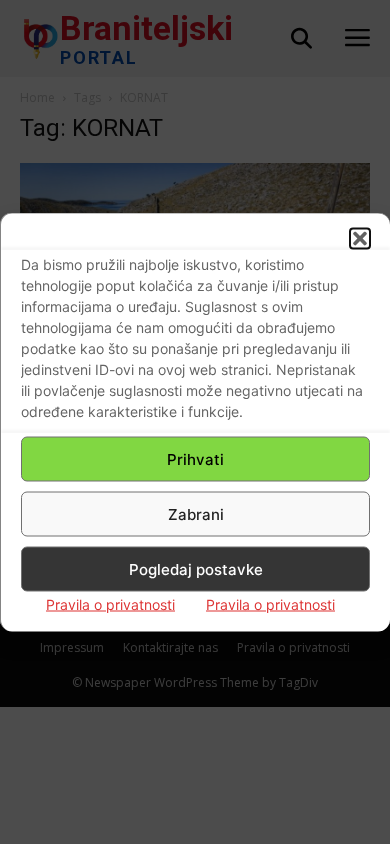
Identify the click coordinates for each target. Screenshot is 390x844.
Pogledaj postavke (196, 568)
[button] (360, 239)
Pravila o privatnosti (110, 604)
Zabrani (196, 513)
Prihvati (195, 458)
